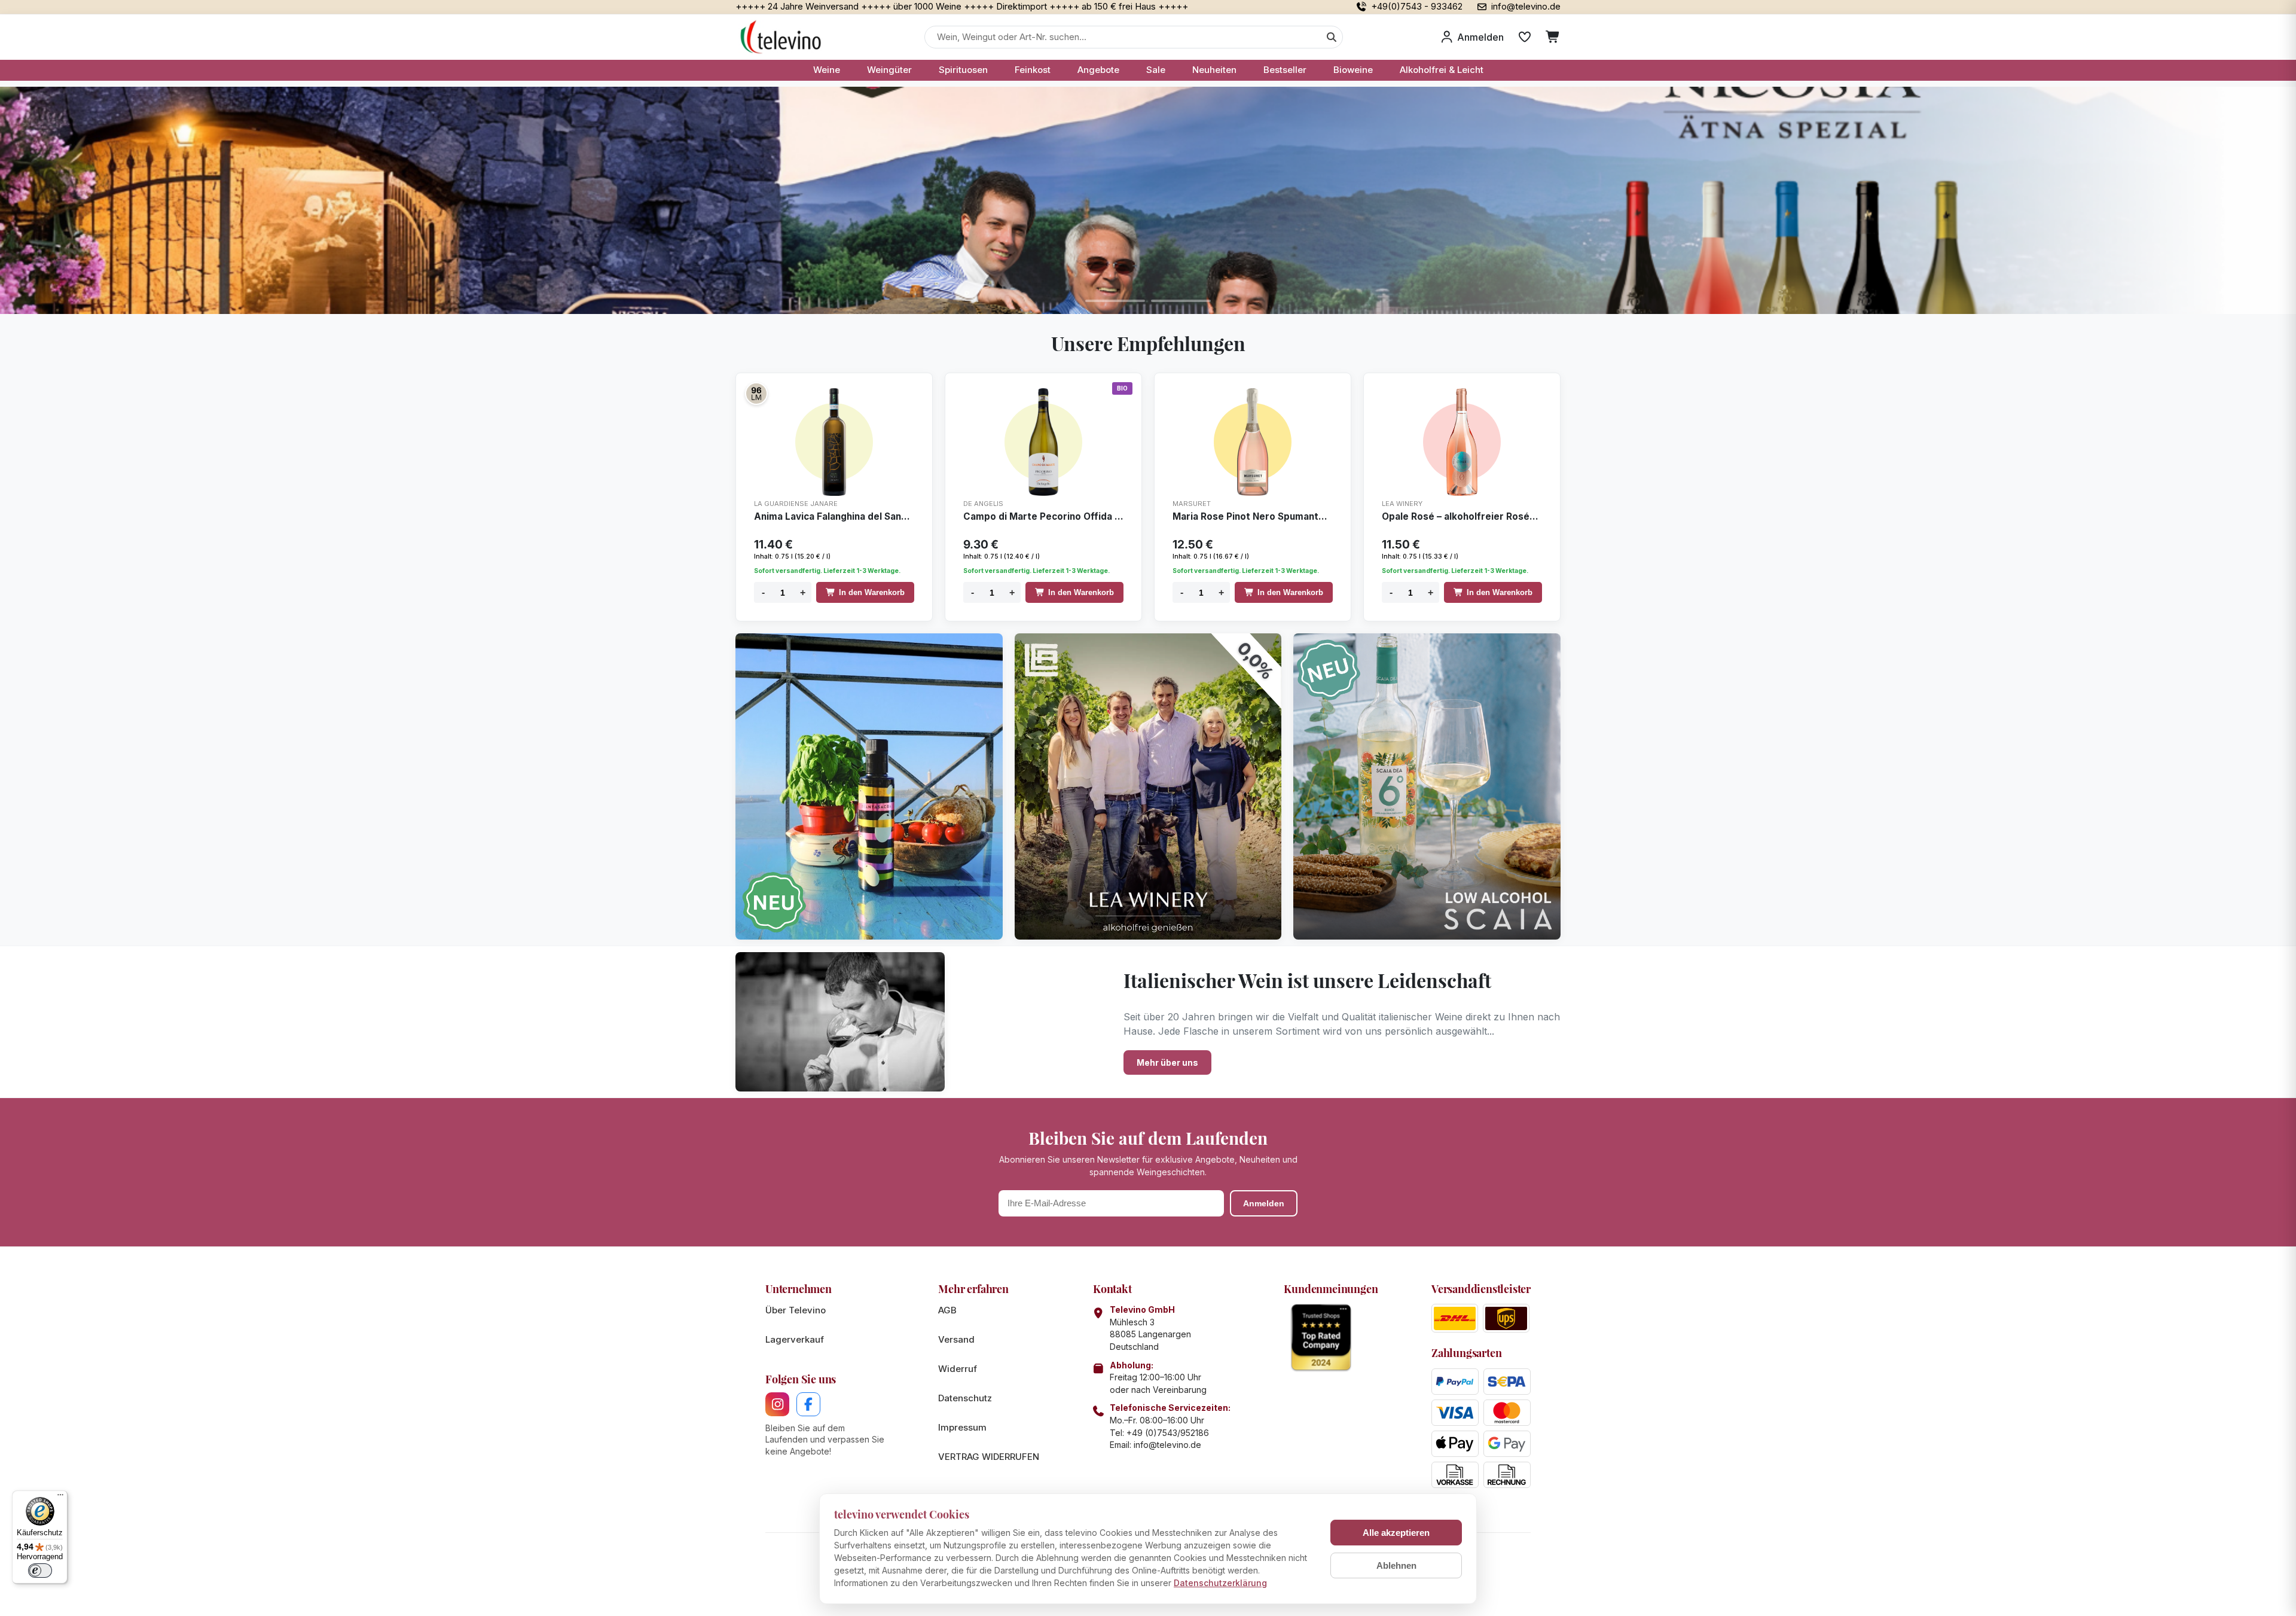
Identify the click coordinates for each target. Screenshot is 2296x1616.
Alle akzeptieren (1396, 1533)
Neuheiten (1214, 70)
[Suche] (1332, 37)
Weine (827, 70)
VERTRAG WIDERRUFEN (989, 1457)
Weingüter (889, 70)
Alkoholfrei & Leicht (1442, 70)
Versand (956, 1339)
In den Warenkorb (872, 592)
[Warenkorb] (1553, 37)
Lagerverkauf (795, 1339)
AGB (947, 1310)
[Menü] (60, 1498)
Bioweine (1353, 70)
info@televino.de (1167, 1445)
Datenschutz (965, 1398)
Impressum (962, 1427)
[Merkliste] (1525, 37)
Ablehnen (1396, 1565)
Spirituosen (963, 70)
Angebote (1098, 70)
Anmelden (1264, 1203)
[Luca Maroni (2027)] (756, 394)
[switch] (40, 1571)
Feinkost (1033, 70)
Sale (1156, 70)
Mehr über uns (1167, 1062)
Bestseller (1285, 70)
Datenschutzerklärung (1220, 1583)
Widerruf (958, 1369)
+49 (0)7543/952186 (1168, 1433)
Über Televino (796, 1310)
